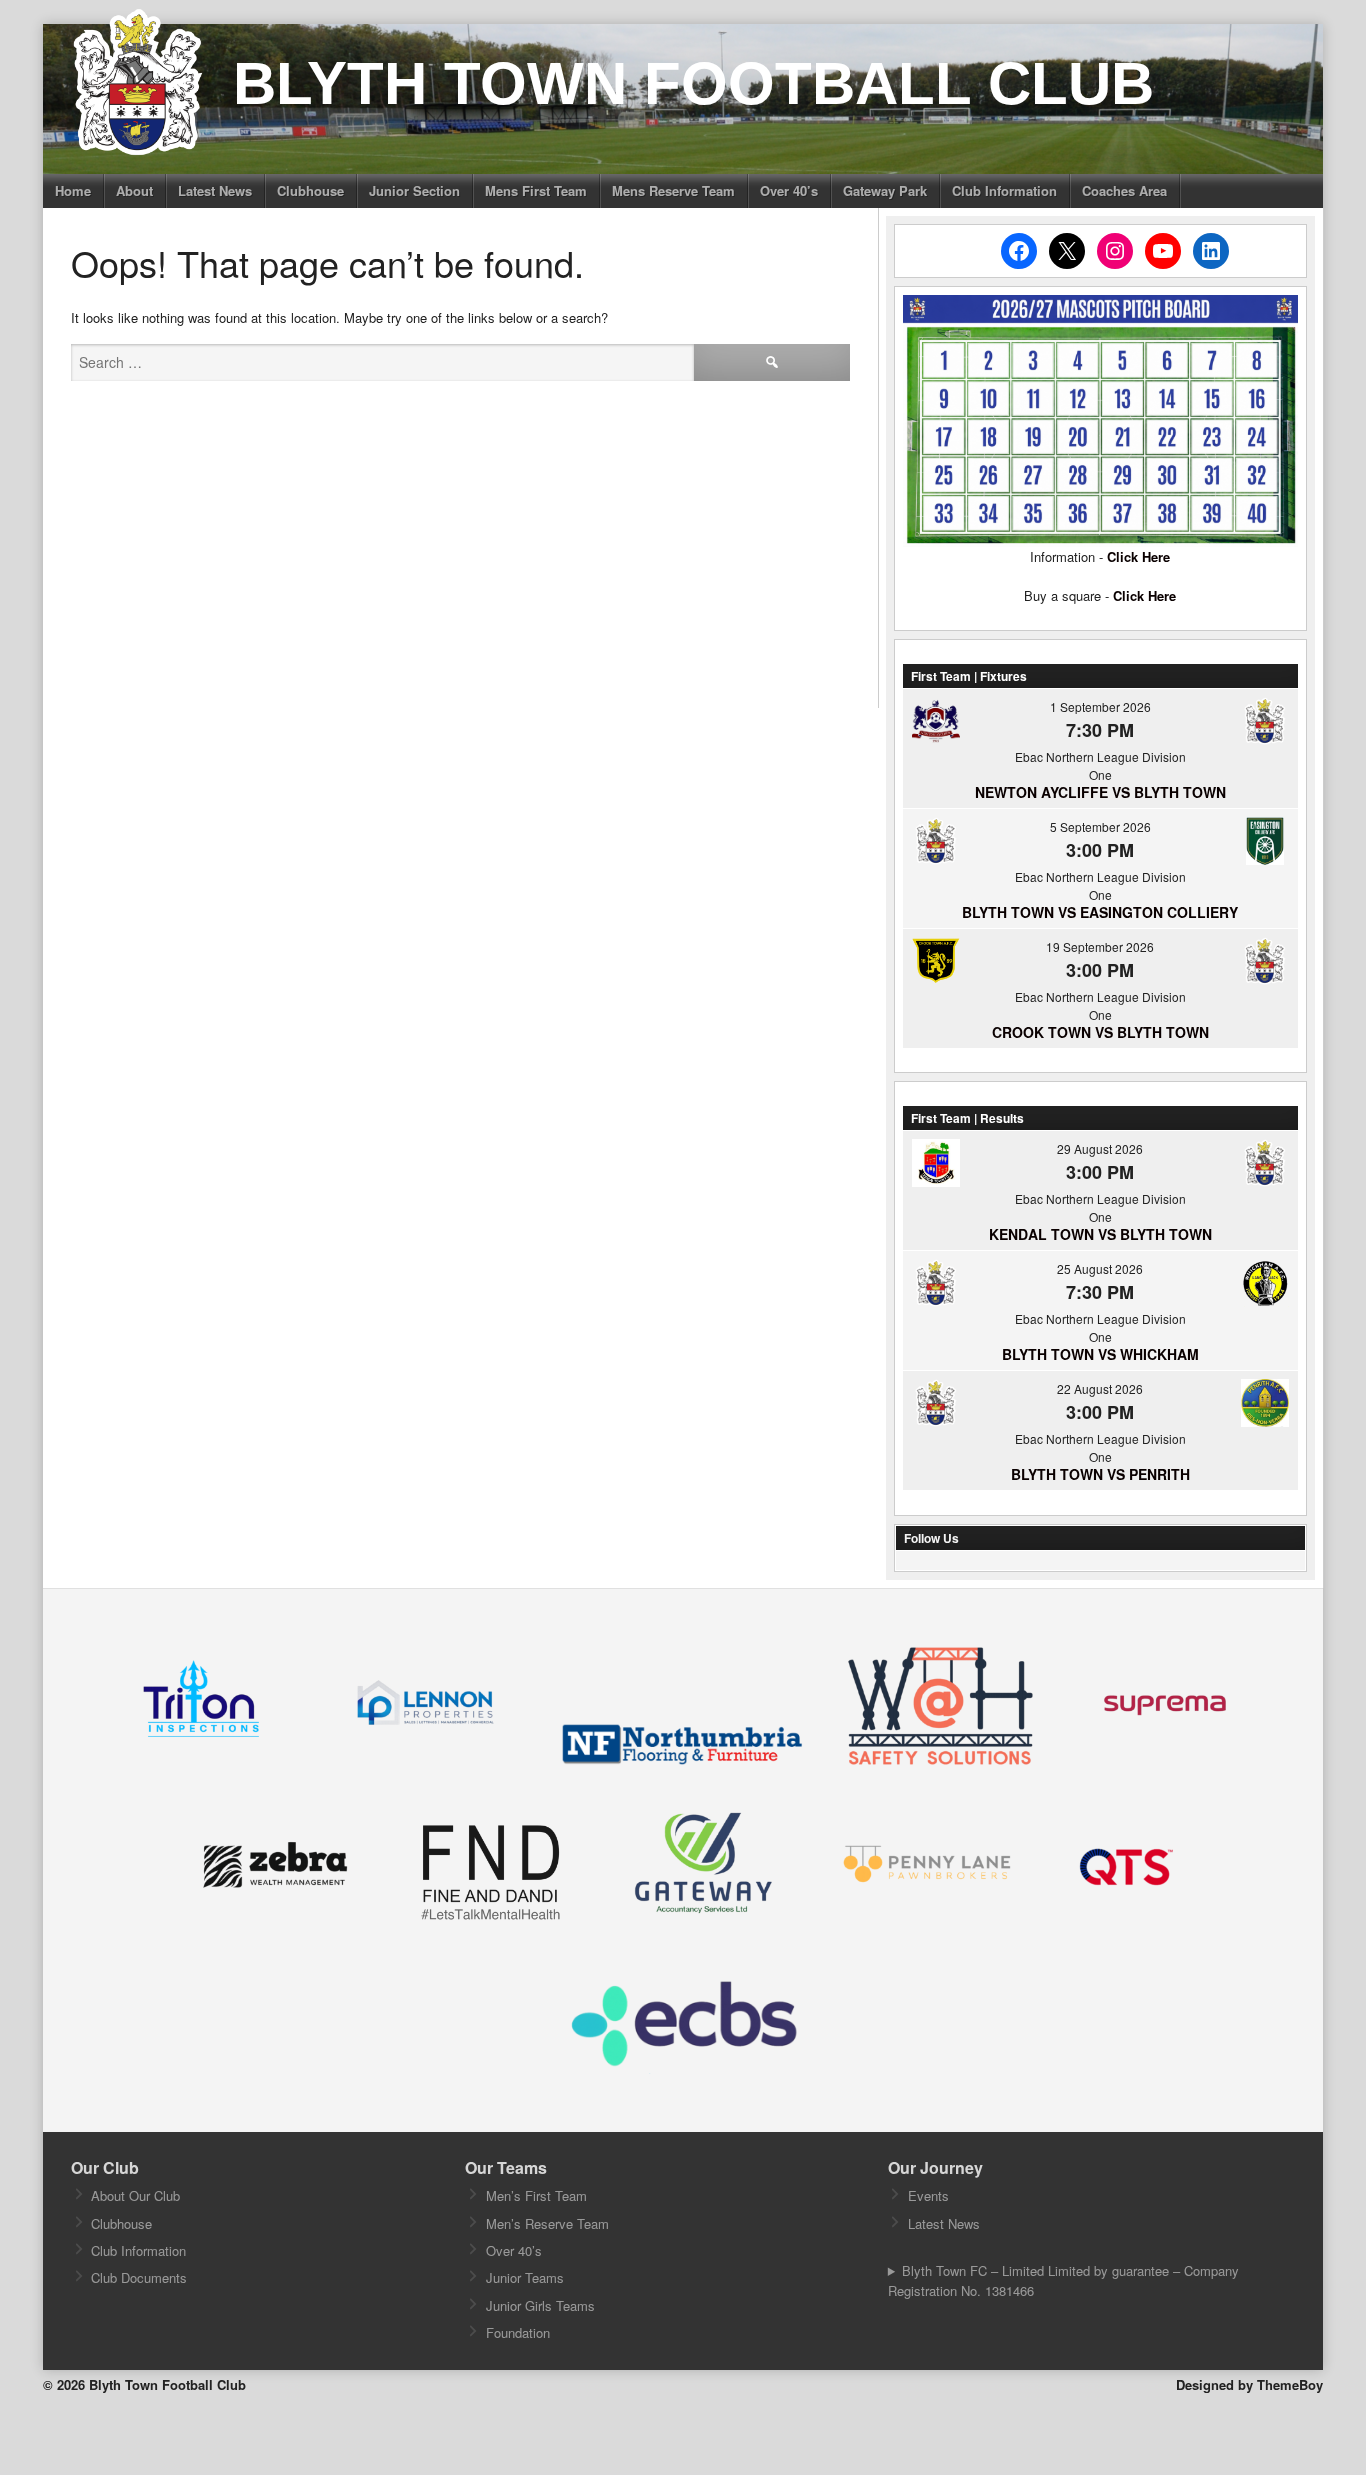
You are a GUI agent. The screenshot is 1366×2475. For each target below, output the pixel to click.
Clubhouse (310, 190)
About (134, 190)
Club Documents (139, 2277)
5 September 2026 (1100, 826)
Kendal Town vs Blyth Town (1100, 1234)
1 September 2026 (1100, 706)
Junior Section (414, 190)
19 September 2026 (1100, 946)
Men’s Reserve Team (547, 2223)
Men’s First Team (536, 2195)
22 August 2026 (1100, 1388)
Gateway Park (885, 190)
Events (928, 2195)
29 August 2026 (1100, 1148)
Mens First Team (536, 190)
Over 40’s (789, 190)
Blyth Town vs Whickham (1100, 1354)
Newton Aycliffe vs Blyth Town (1100, 792)
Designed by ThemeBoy (1249, 2384)
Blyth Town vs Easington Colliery (1100, 912)
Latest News (215, 190)
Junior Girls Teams (540, 2305)
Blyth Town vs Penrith (1100, 1474)
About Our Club (135, 2195)
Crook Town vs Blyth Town (1100, 1032)
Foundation (518, 2332)
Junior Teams (525, 2277)
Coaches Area (1124, 190)
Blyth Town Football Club (693, 83)
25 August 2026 (1100, 1268)
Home (73, 190)
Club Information (1004, 190)
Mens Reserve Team (673, 190)
